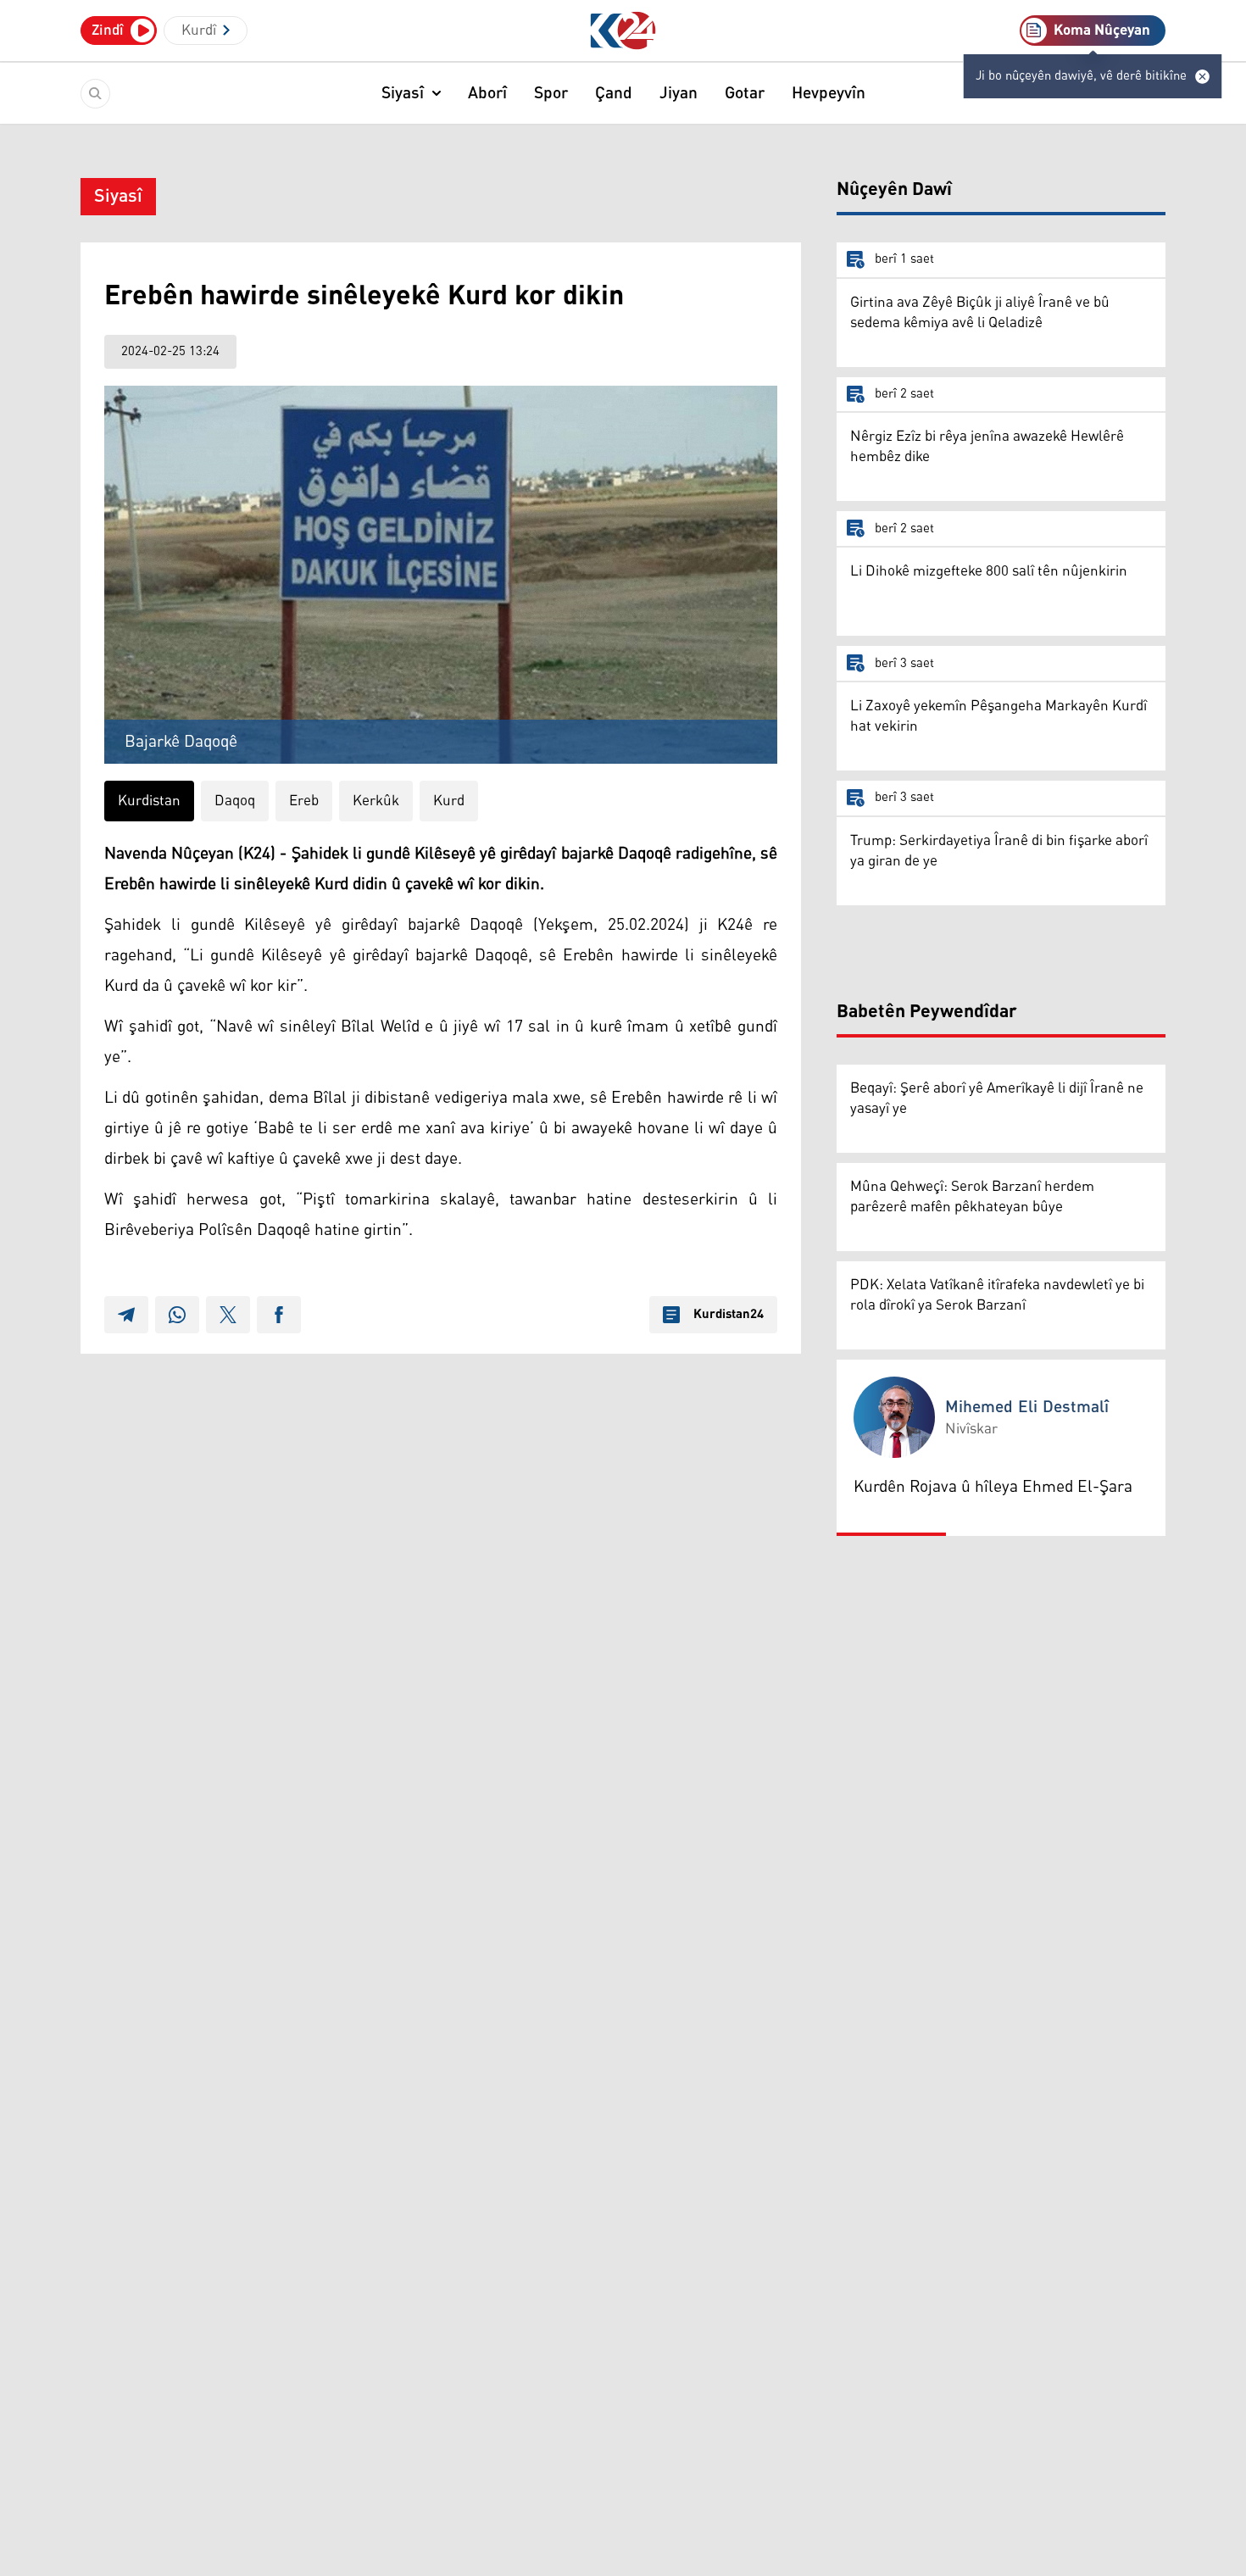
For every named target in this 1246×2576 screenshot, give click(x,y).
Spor (551, 93)
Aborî (487, 93)
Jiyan (679, 93)
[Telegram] (126, 1315)
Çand (614, 93)
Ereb (304, 801)
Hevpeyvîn (829, 93)
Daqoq (235, 801)
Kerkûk (376, 801)
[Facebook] (279, 1315)
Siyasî (403, 93)
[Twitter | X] (228, 1315)
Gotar (745, 93)
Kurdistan (149, 801)
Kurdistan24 (729, 1315)
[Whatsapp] (177, 1315)
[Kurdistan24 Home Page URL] (623, 31)
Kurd (449, 801)
